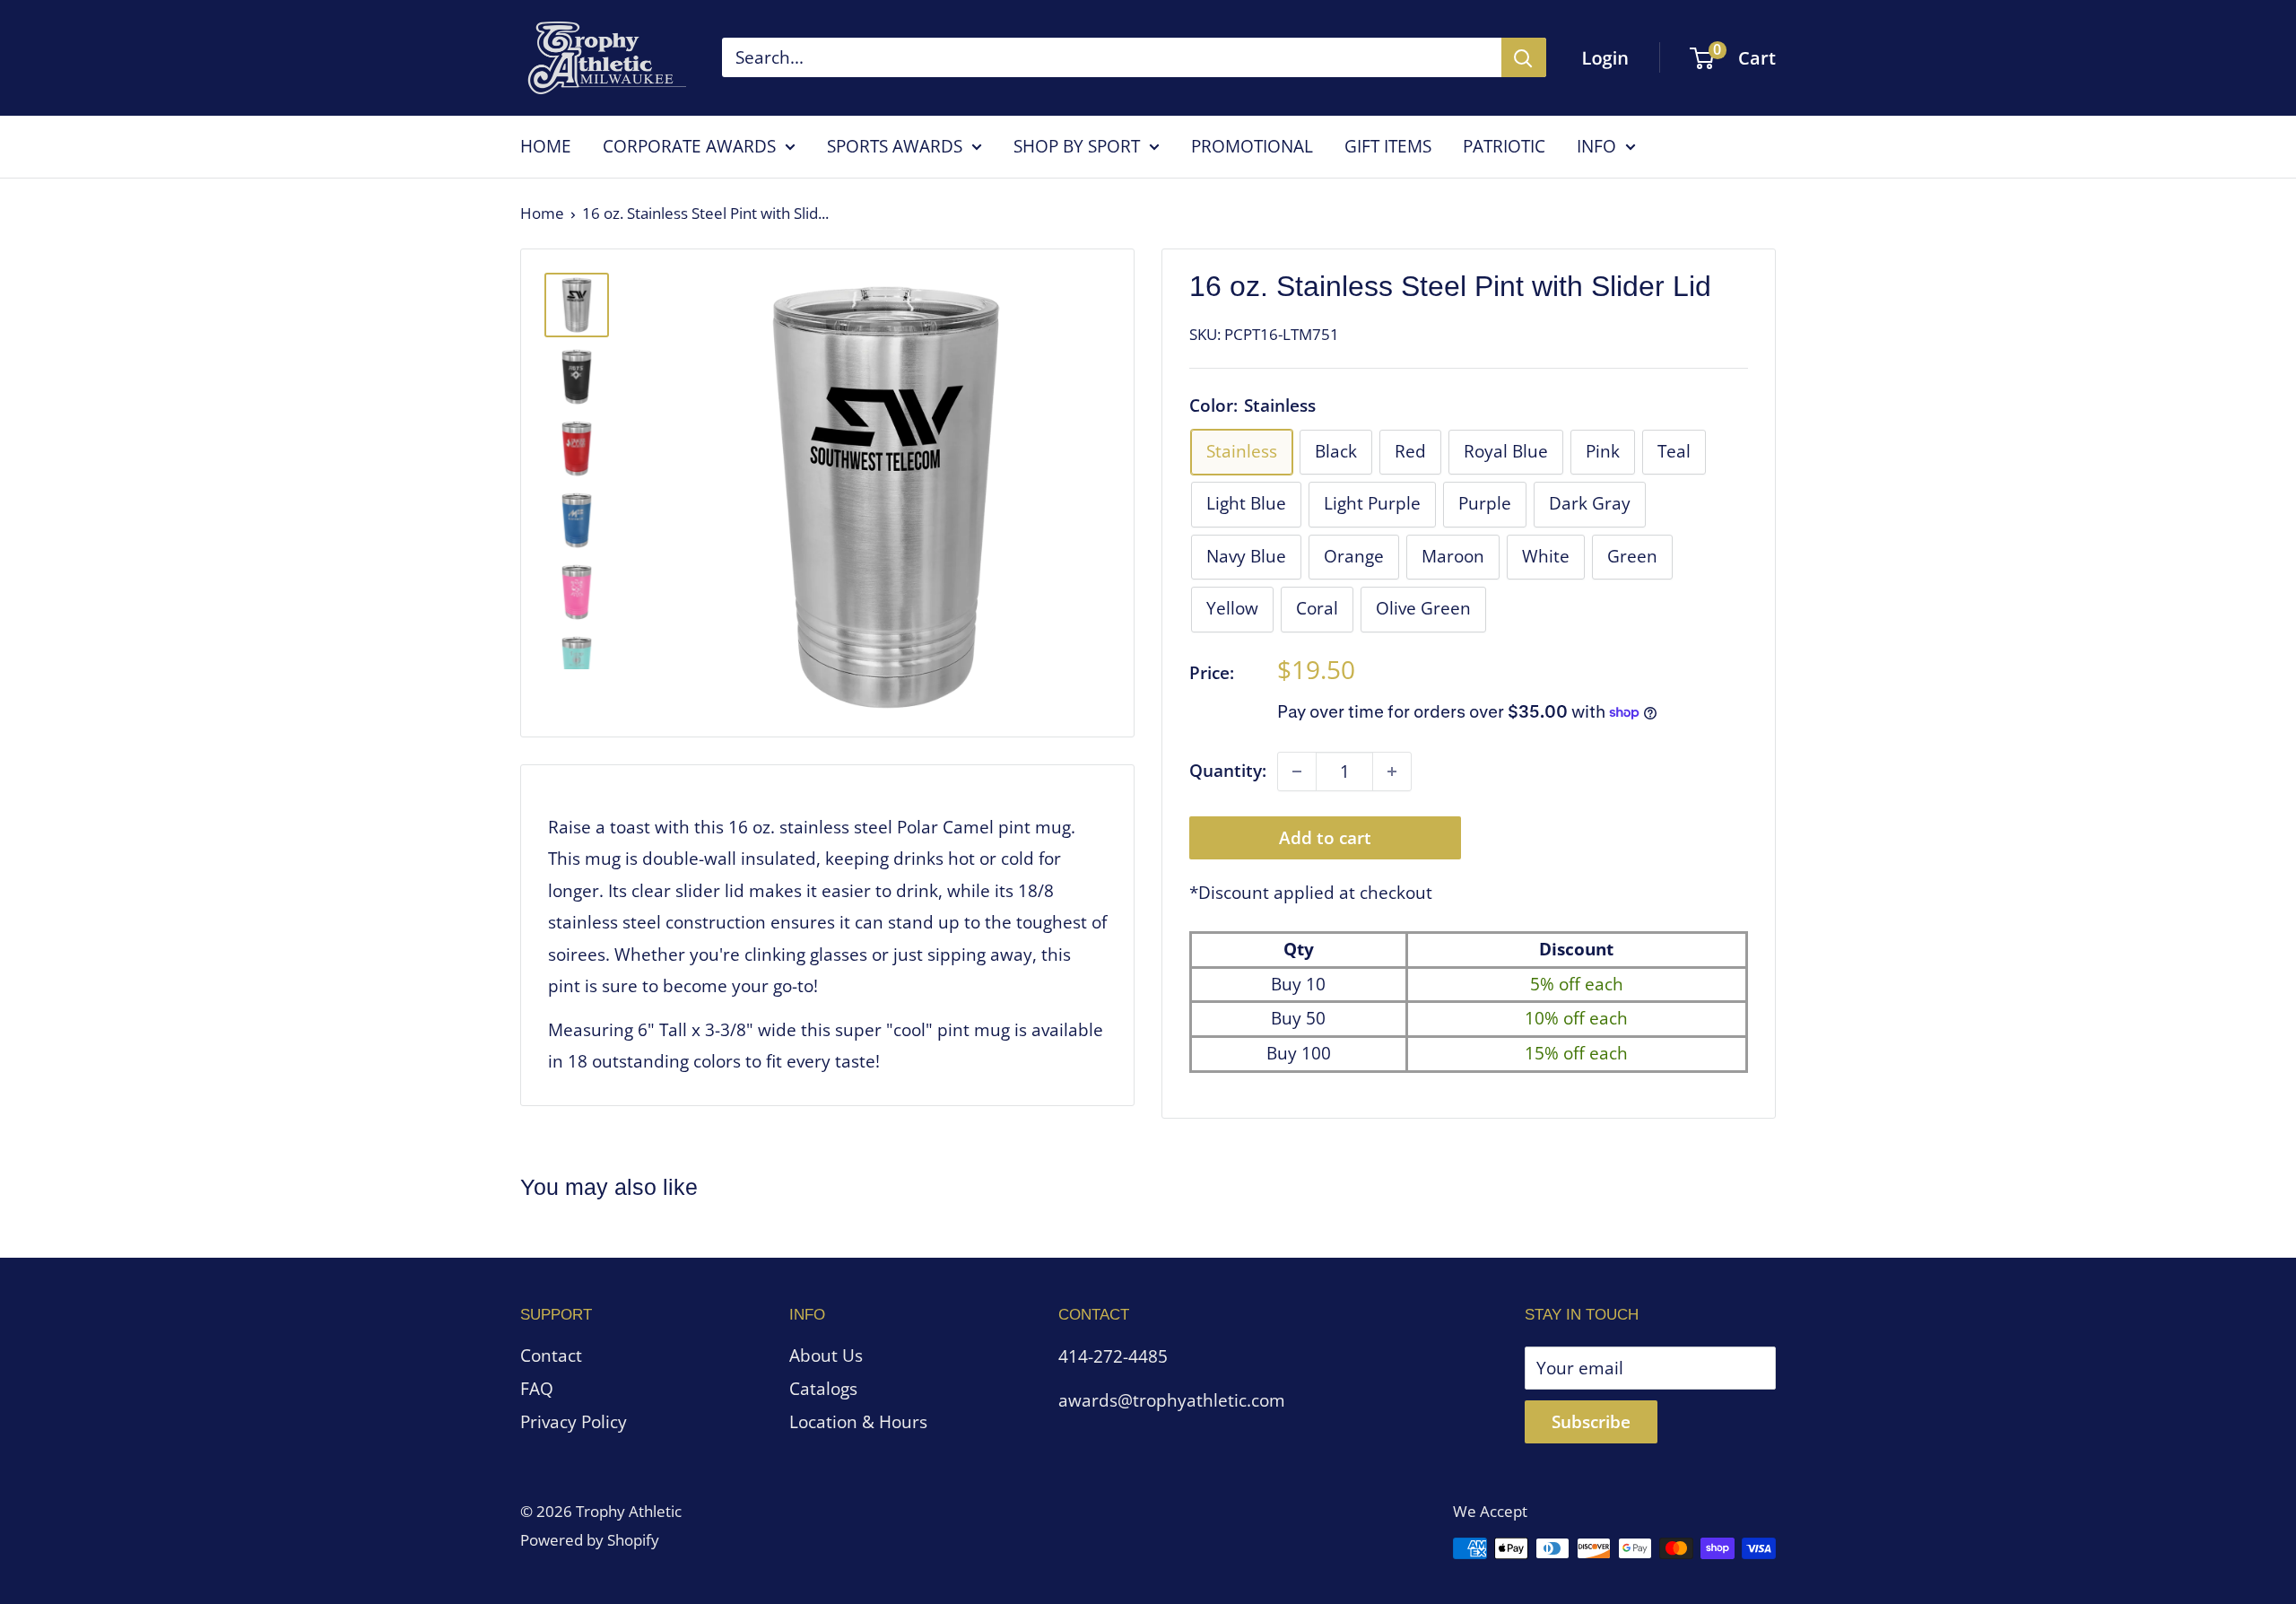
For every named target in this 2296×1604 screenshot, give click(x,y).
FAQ (537, 1389)
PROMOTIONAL (1252, 146)
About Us (826, 1356)
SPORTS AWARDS (895, 146)
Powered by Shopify (590, 1540)
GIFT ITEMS (1388, 146)
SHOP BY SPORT (1077, 146)
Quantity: (1228, 771)
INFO (1596, 146)
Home (542, 213)
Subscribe (1591, 1422)
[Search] (1524, 57)
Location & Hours (858, 1422)
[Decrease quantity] (1297, 771)
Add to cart (1325, 838)
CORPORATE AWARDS (689, 146)
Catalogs (823, 1389)
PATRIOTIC (1504, 146)
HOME (546, 146)
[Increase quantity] (1392, 771)
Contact (551, 1356)
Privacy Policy (574, 1422)
